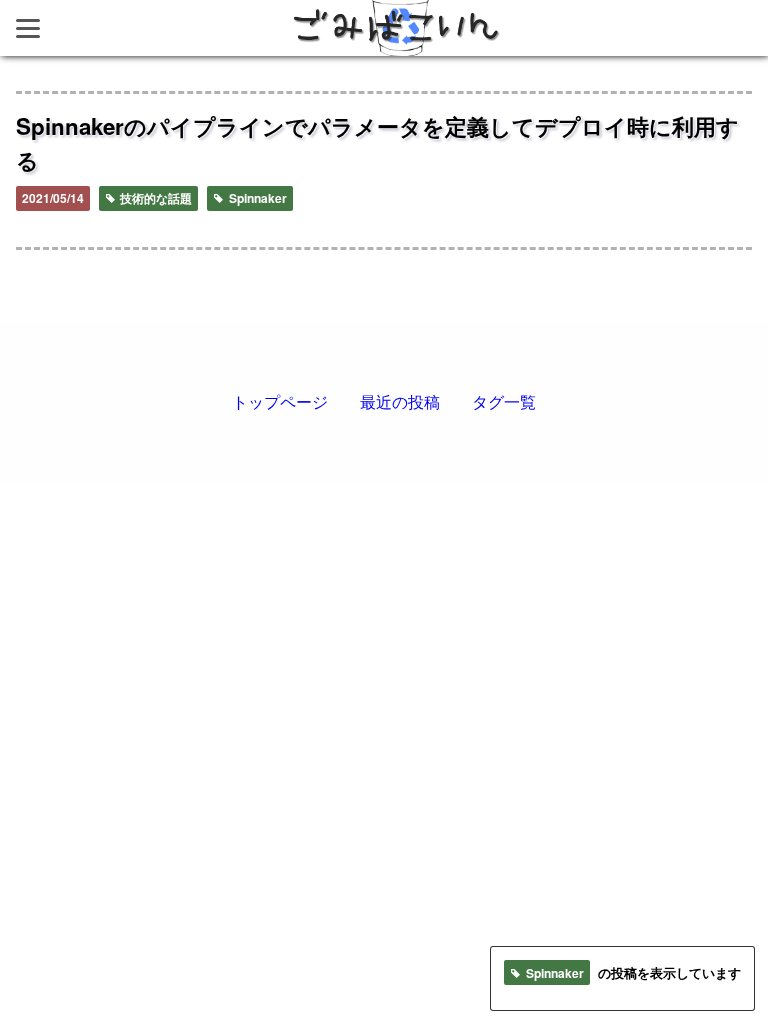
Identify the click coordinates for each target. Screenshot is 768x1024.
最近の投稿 (400, 401)
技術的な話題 (154, 198)
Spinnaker (256, 198)
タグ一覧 (504, 401)
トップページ (280, 401)
